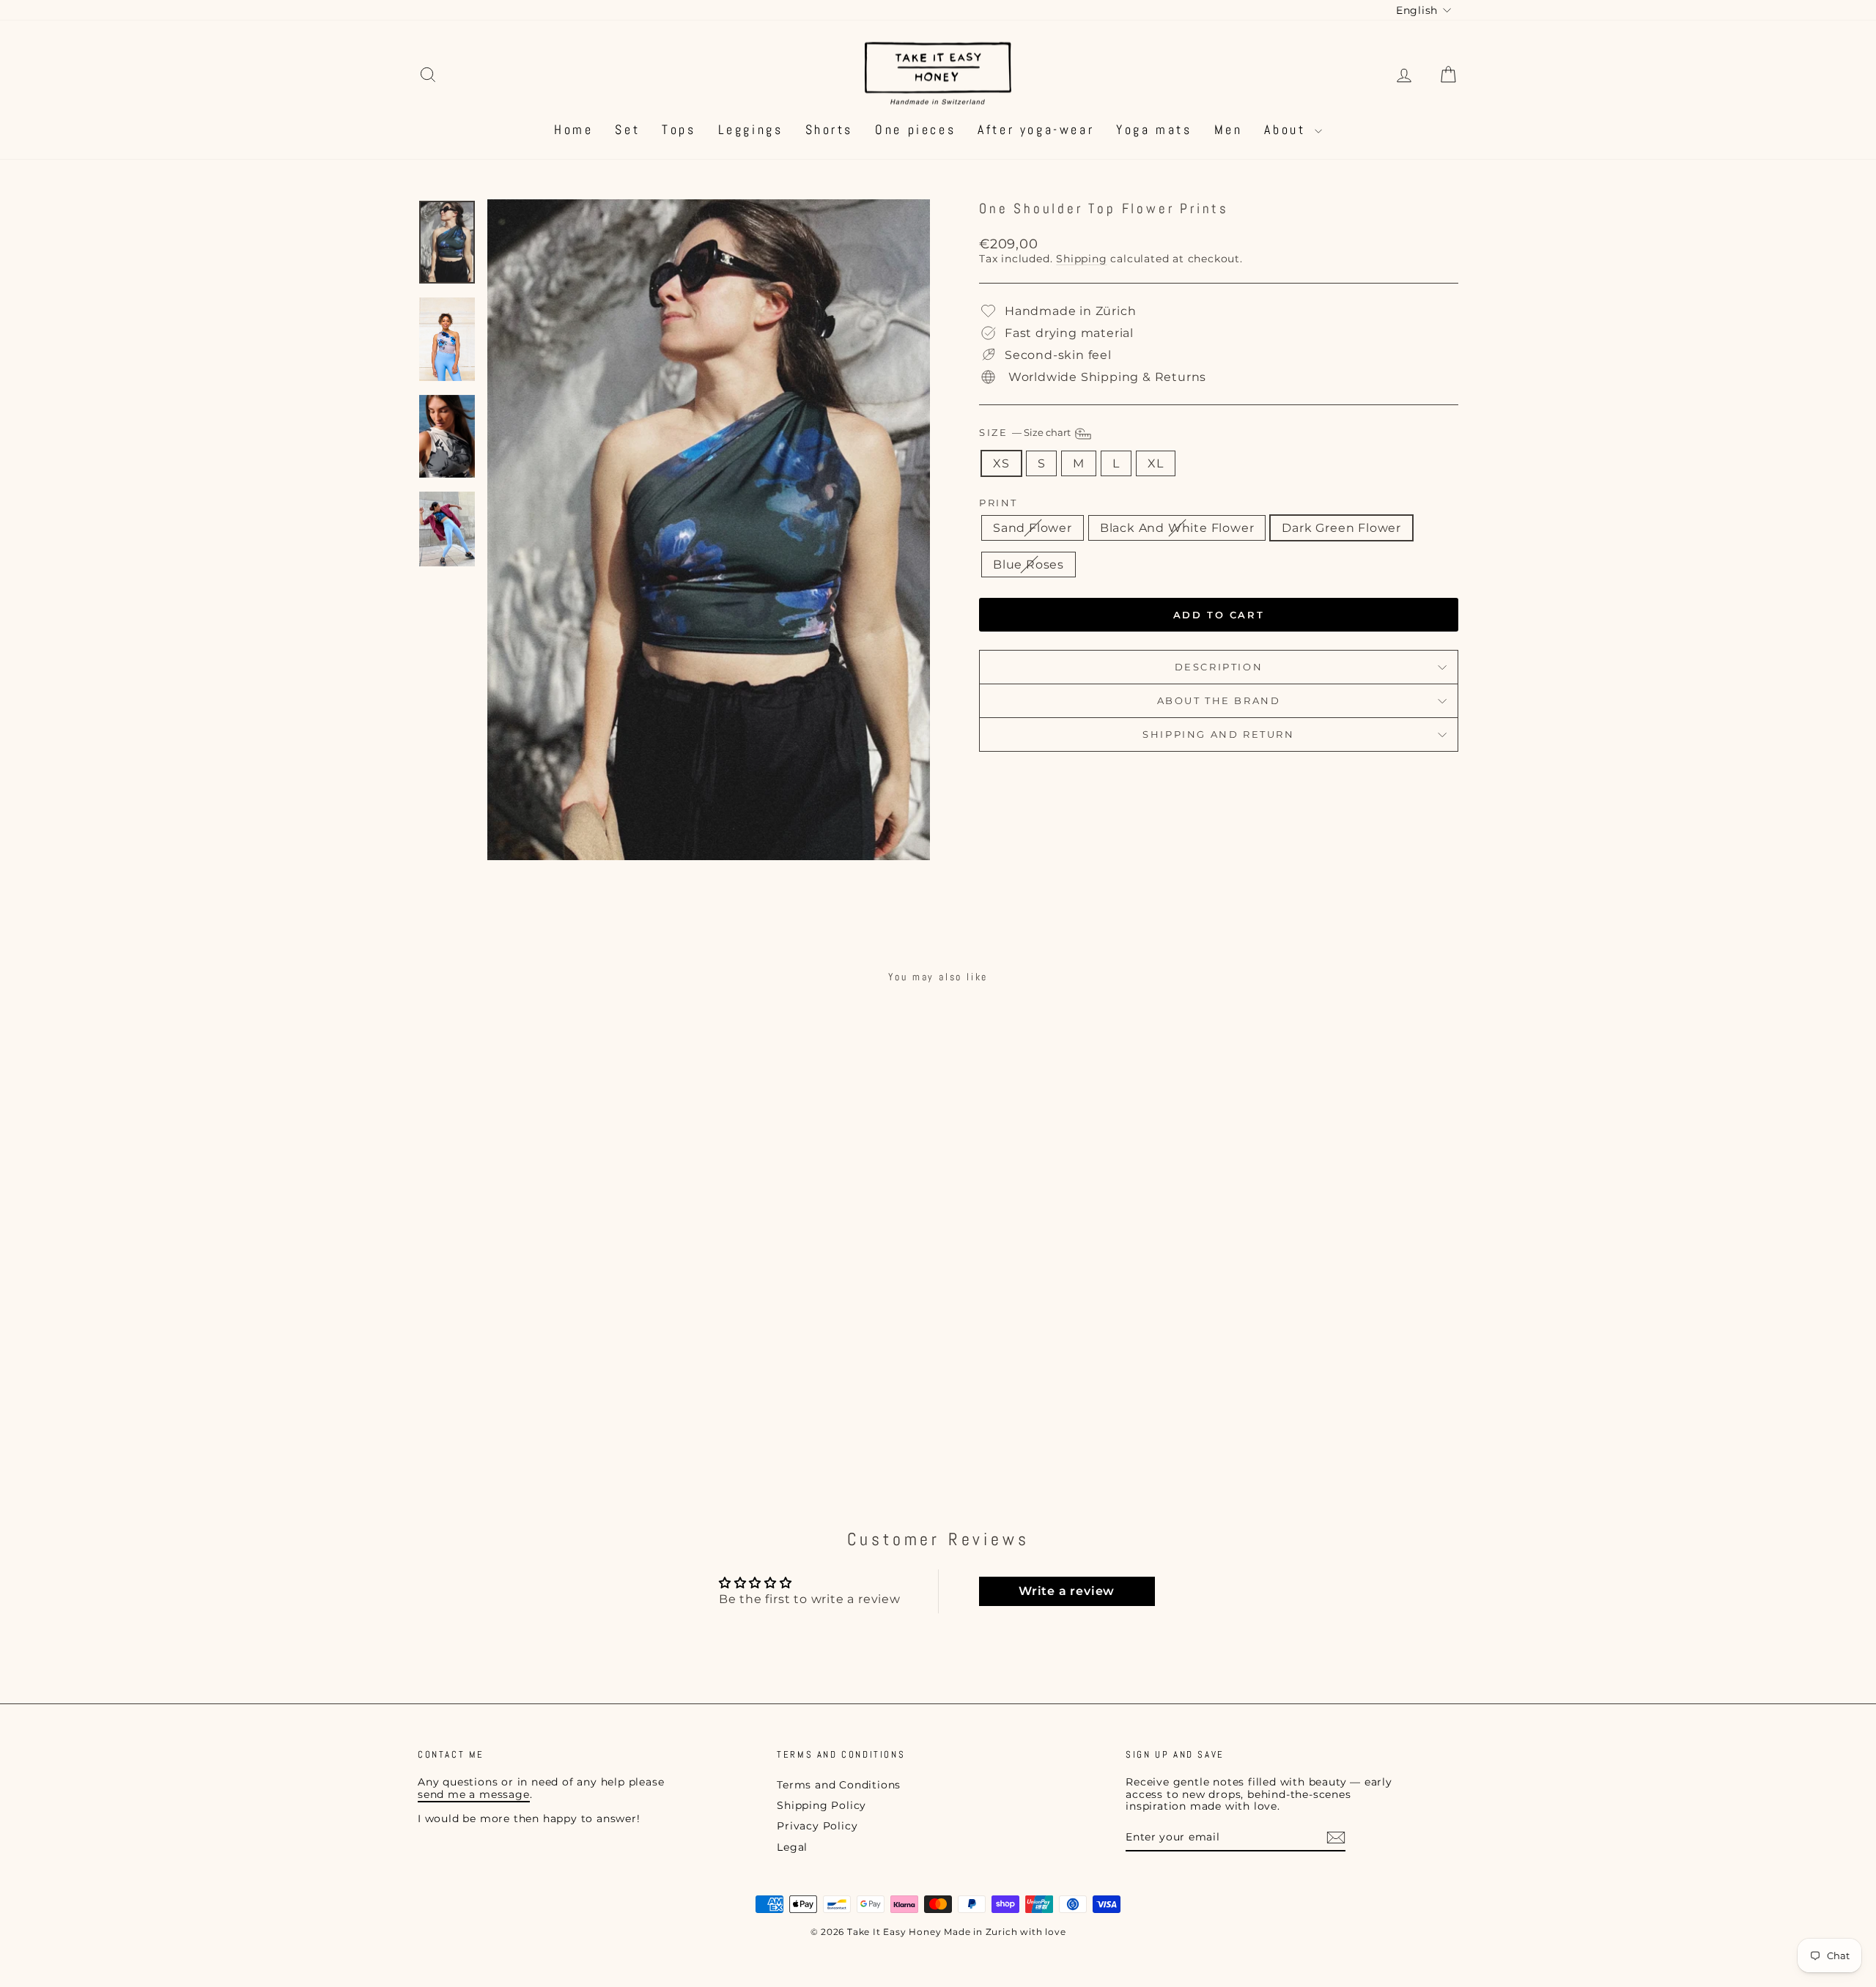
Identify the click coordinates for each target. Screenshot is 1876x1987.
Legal (792, 1847)
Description (1219, 667)
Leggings (751, 129)
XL (1156, 463)
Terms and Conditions (839, 1785)
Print (998, 503)
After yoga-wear (1036, 129)
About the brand (1219, 700)
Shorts (830, 129)
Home (573, 129)
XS (1001, 463)
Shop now (542, 1377)
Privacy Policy (817, 1826)
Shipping (1081, 259)
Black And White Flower (1177, 528)
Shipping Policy (821, 1805)
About (1288, 129)
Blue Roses (1029, 565)
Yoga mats (1154, 129)
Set (627, 129)
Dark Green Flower (1341, 528)
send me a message (474, 1794)
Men (1229, 129)
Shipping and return (1218, 734)
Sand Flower (1033, 528)
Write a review (1067, 1591)
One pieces (915, 129)
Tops (679, 129)
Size (1026, 433)
